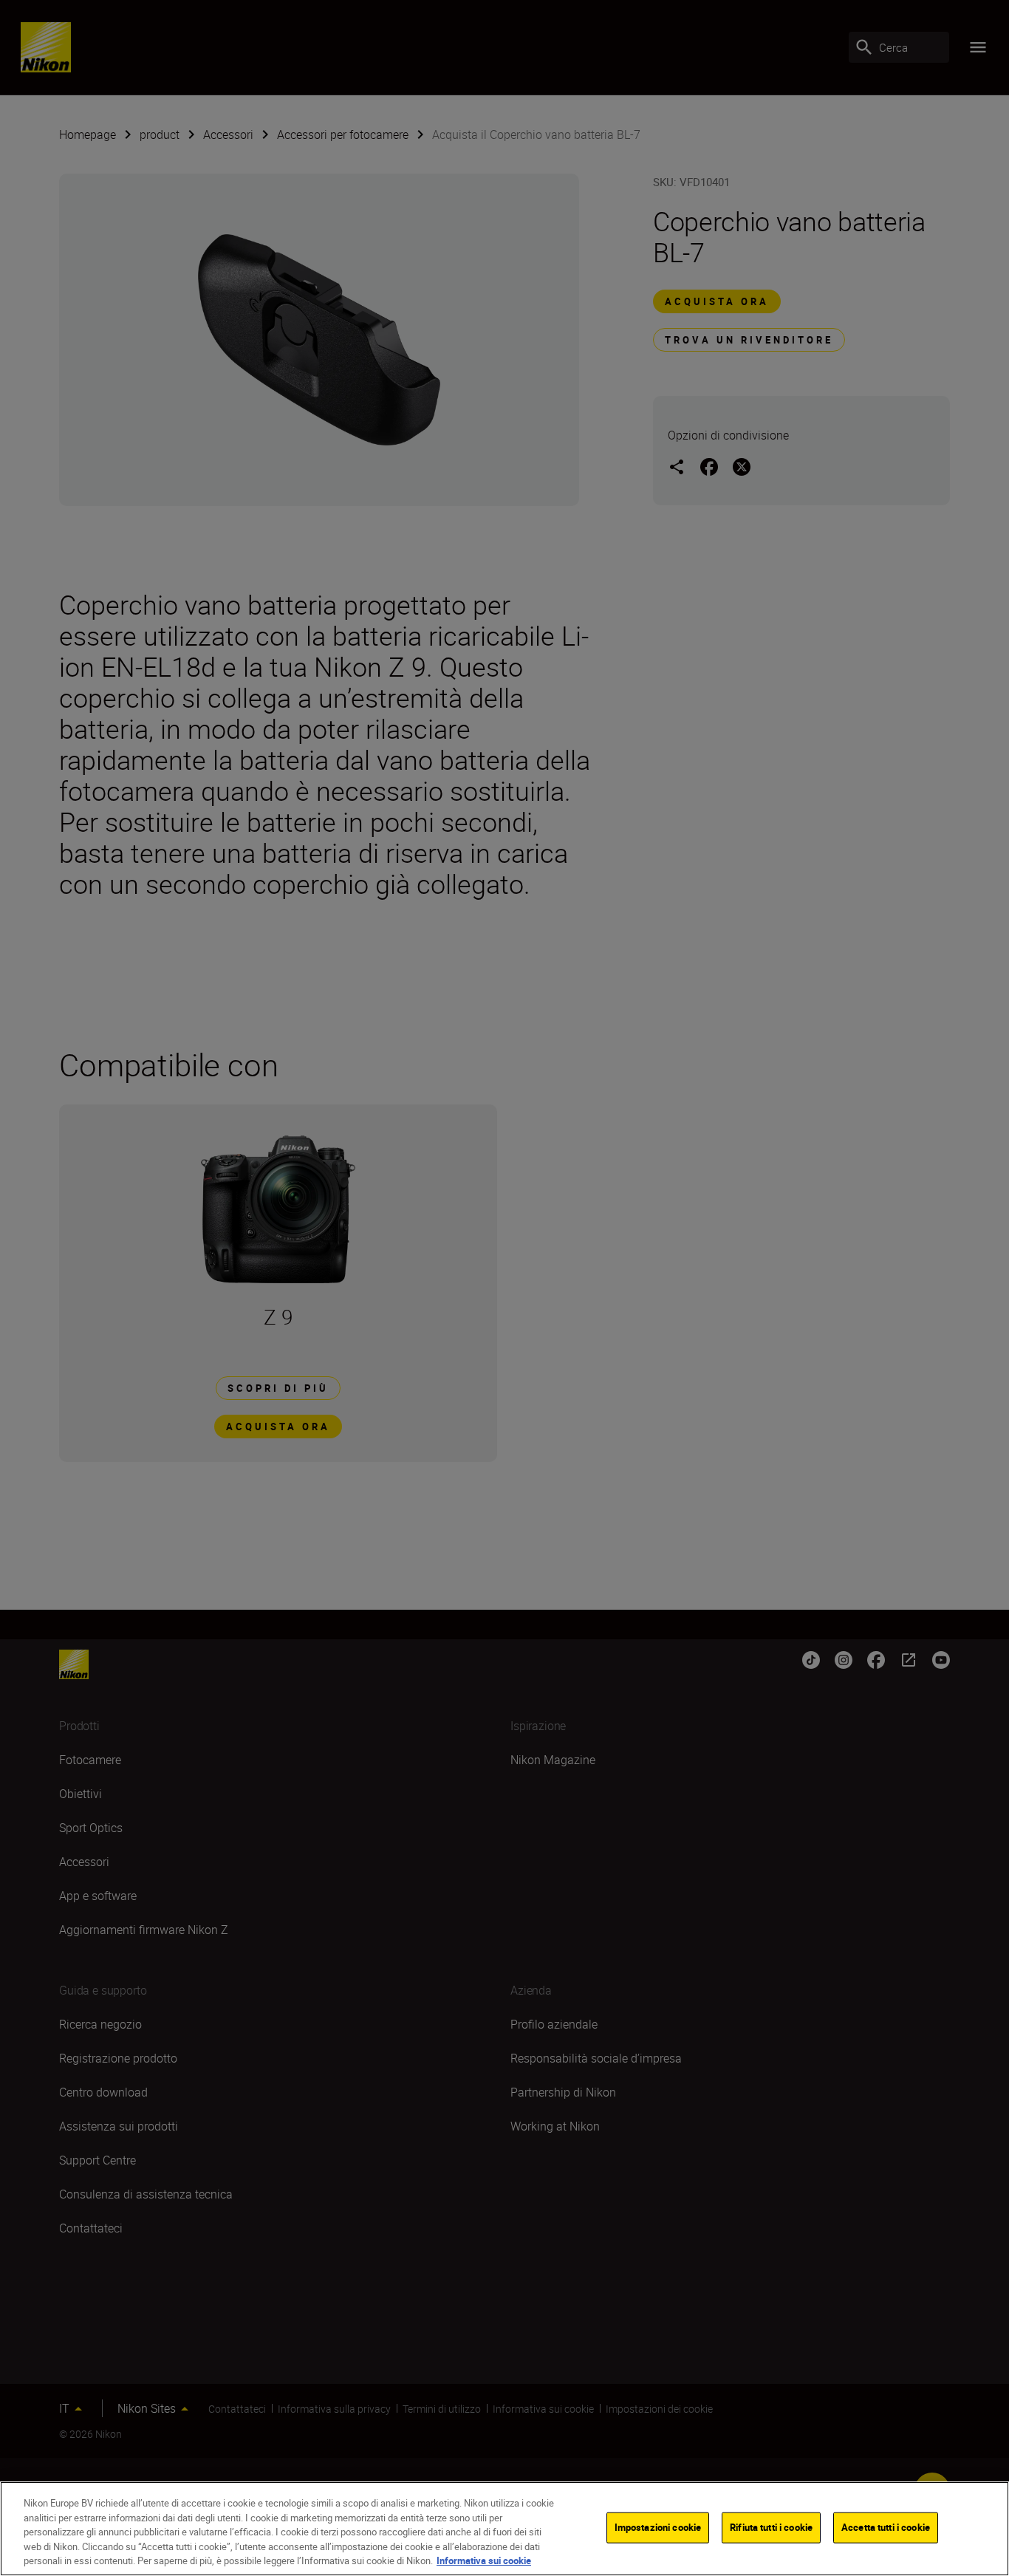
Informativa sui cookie (484, 2560)
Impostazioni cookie (658, 2527)
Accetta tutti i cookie (886, 2527)
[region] (504, 2529)
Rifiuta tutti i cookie (771, 2527)
